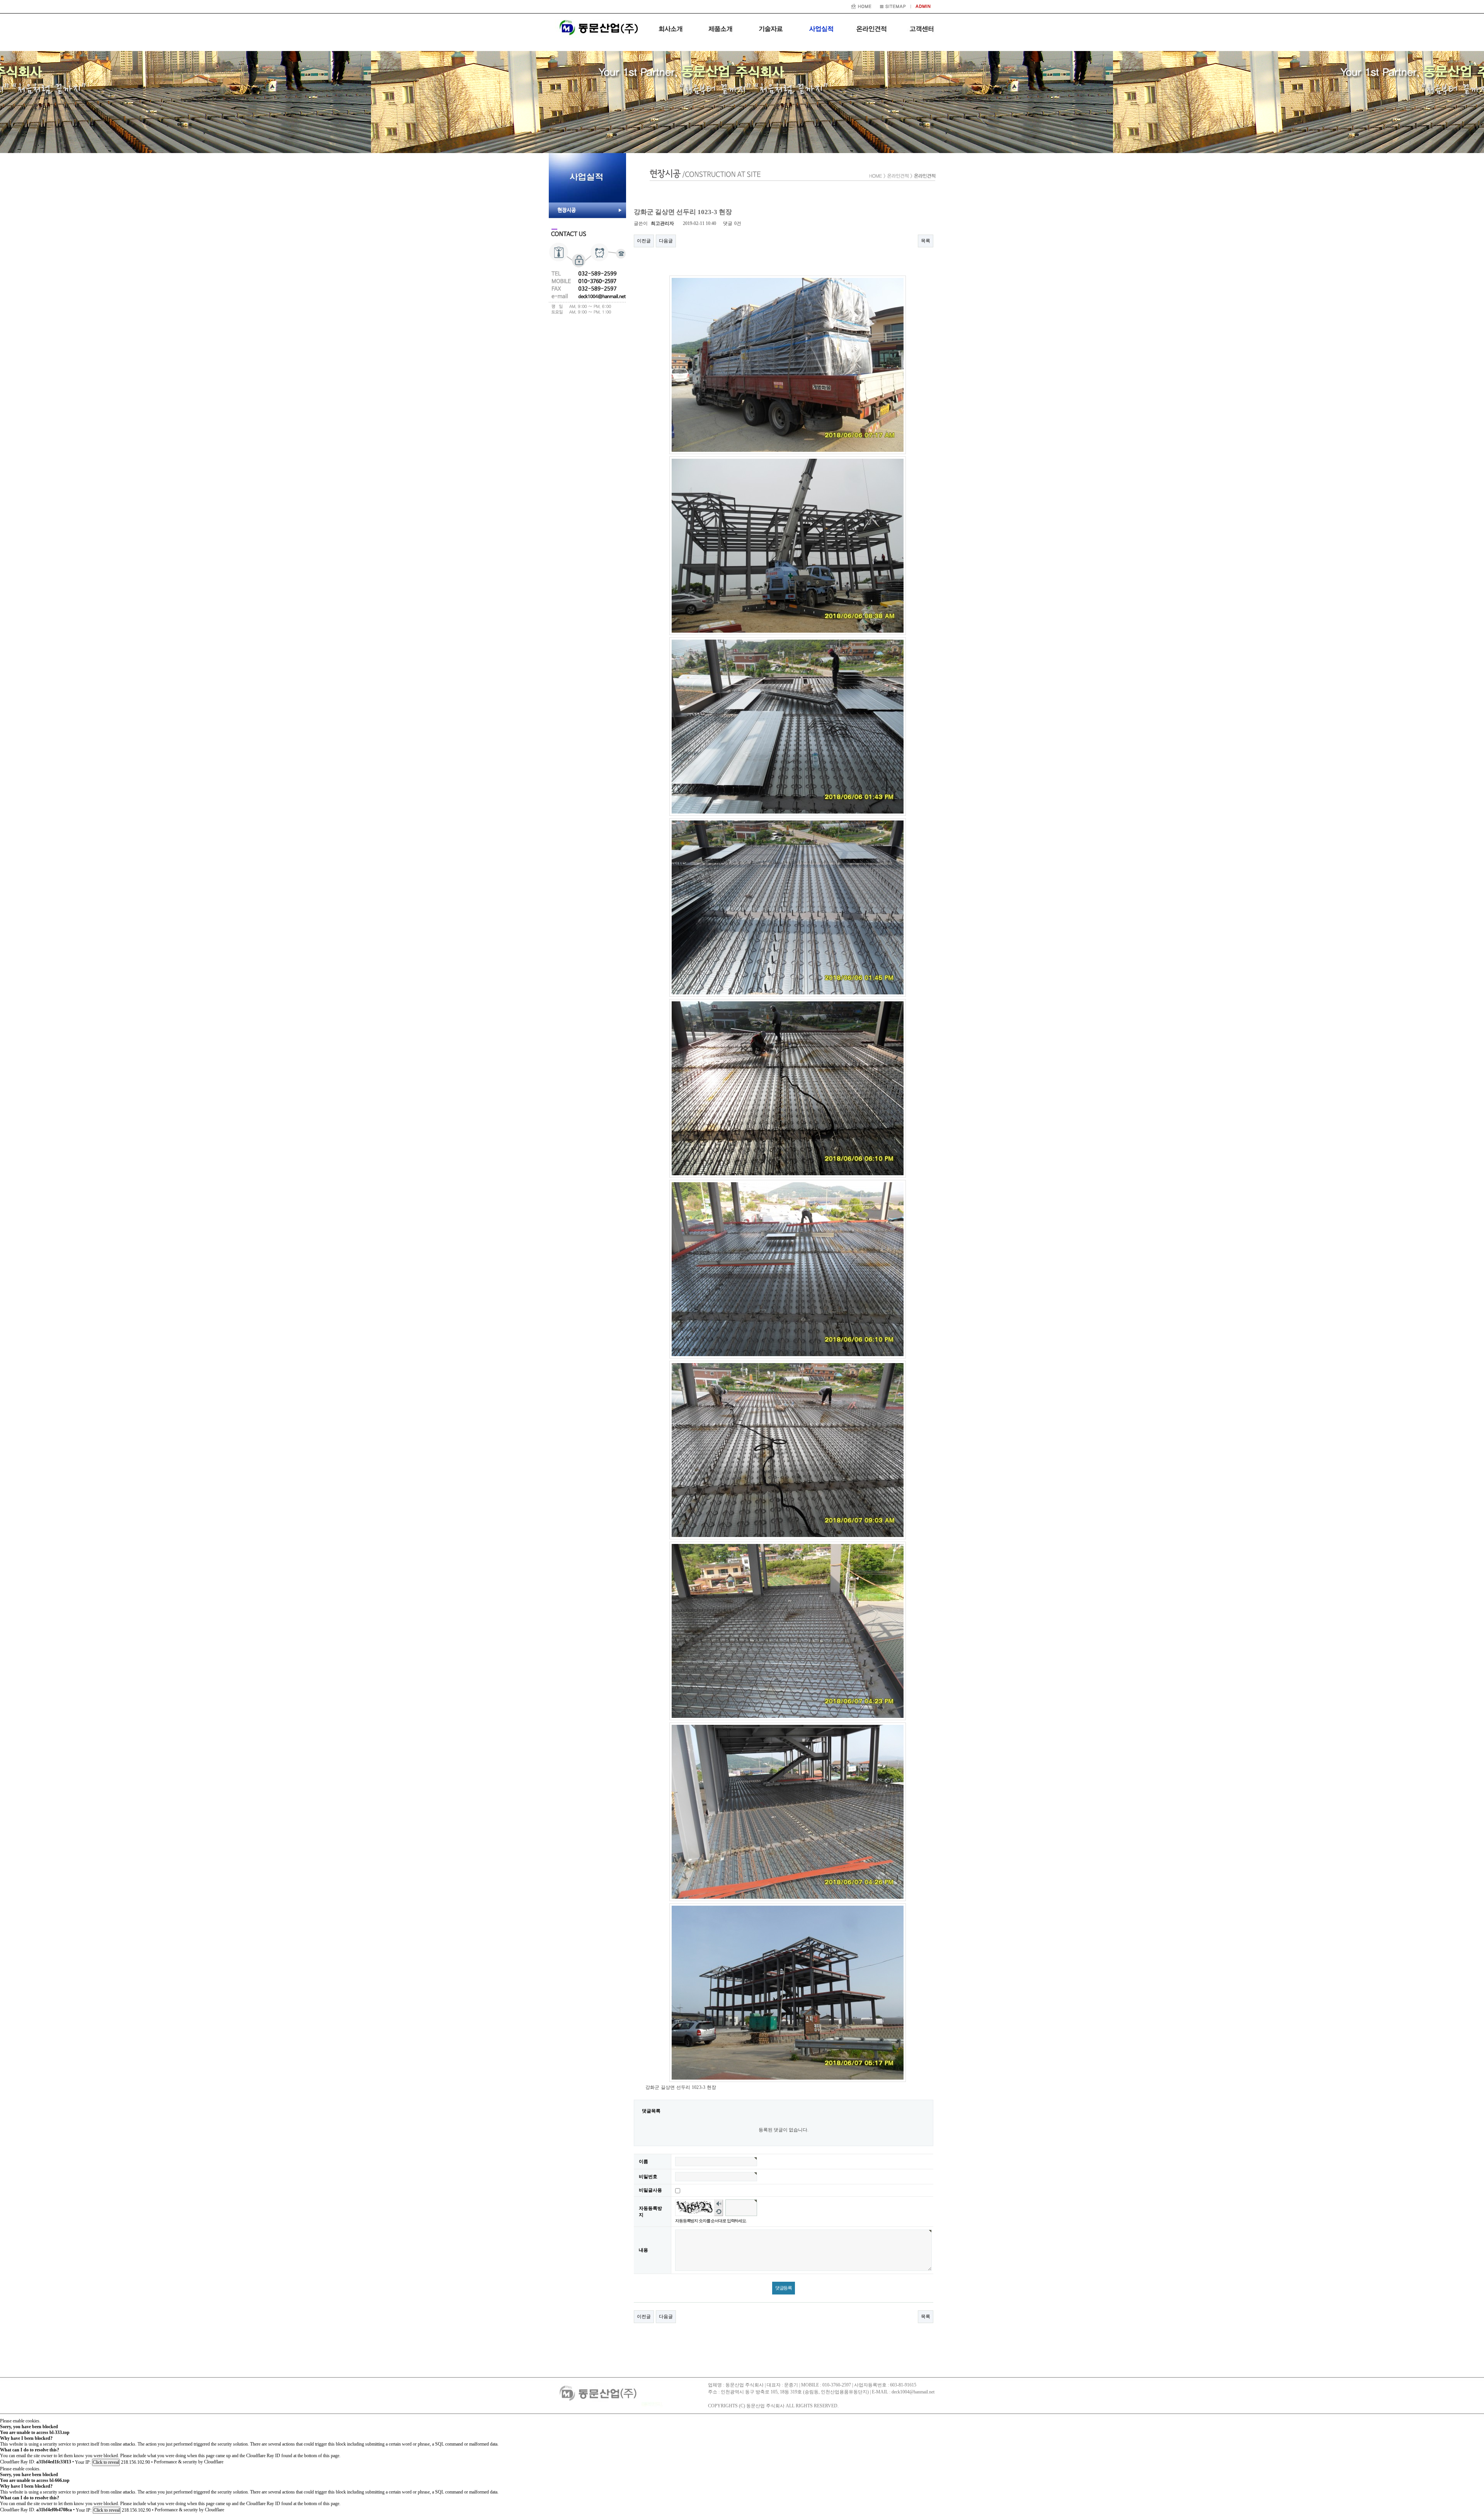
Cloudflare (214, 2462)
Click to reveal (106, 2462)
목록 (926, 241)
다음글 (666, 241)
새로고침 (719, 2212)
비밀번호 (648, 2177)
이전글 (644, 241)
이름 (643, 2162)
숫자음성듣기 (719, 2204)
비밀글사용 (650, 2190)
